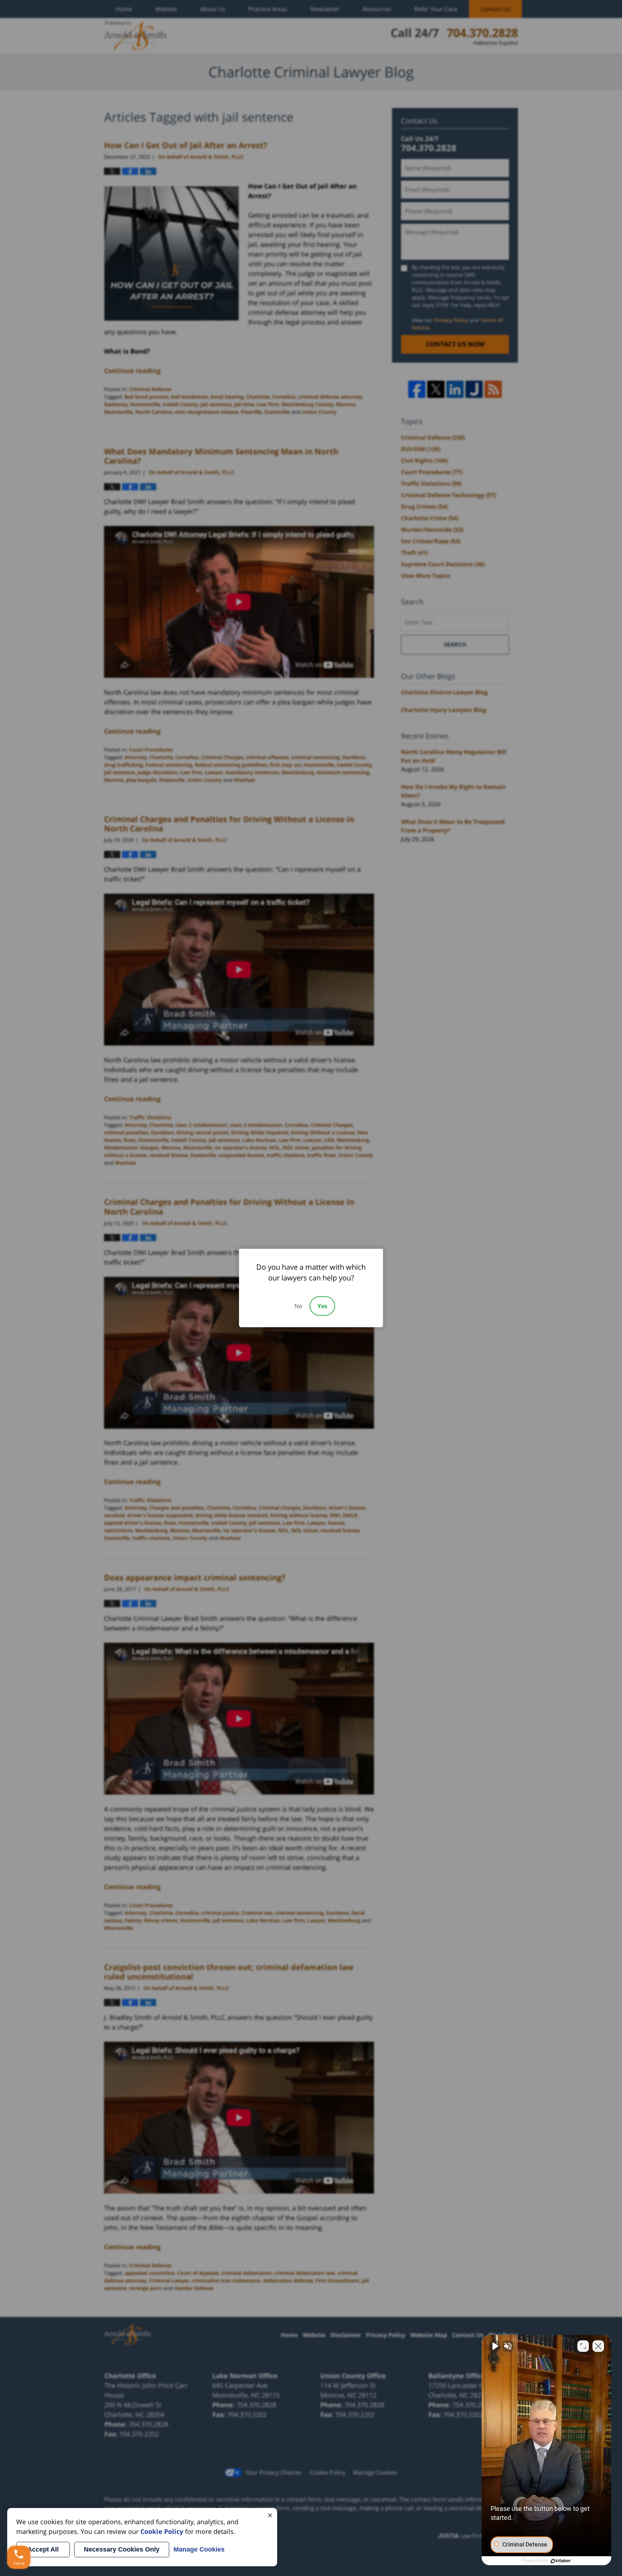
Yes (322, 1306)
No (298, 1306)
